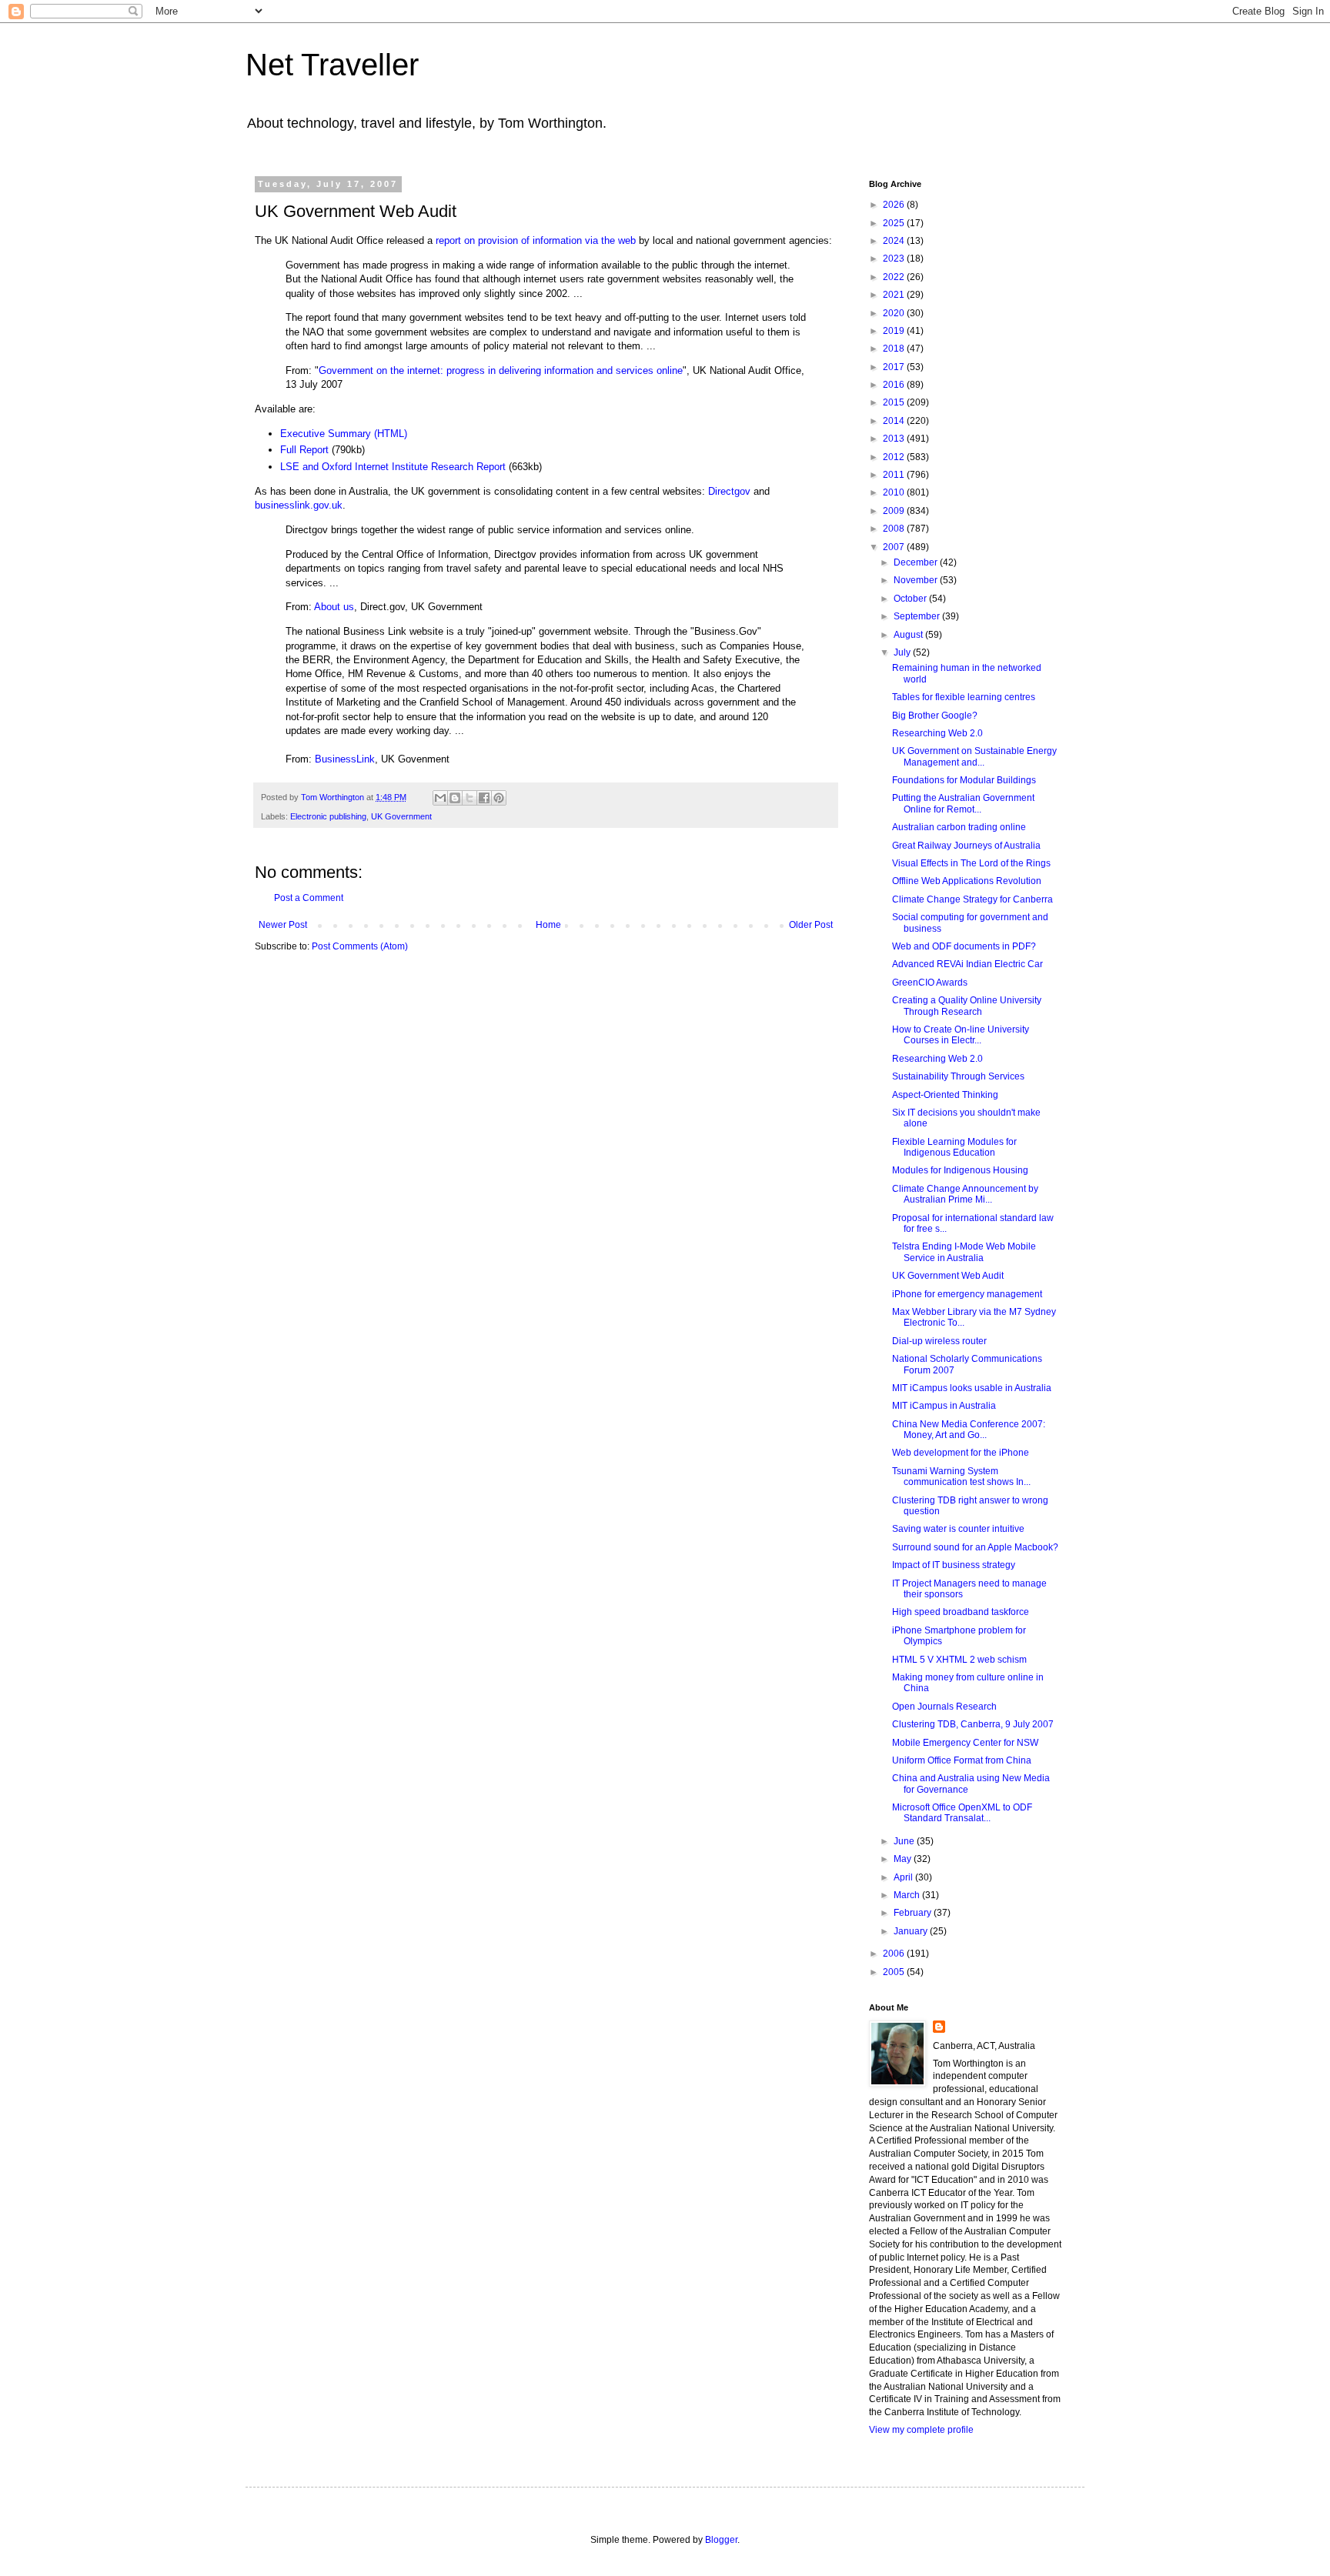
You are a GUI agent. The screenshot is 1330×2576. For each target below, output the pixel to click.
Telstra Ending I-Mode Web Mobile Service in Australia (964, 1252)
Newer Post (283, 925)
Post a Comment (309, 898)
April (904, 1877)
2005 (895, 1972)
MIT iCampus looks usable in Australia (972, 1388)
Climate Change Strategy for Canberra (972, 899)
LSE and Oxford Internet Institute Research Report (393, 467)
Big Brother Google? (935, 716)
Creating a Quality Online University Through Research (967, 1006)
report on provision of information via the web (536, 240)
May (904, 1859)
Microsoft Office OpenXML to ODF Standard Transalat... (962, 1813)
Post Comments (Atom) (360, 946)
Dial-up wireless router (939, 1341)
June (905, 1841)
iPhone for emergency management (967, 1294)
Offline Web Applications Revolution (967, 881)
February (914, 1913)
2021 (895, 295)
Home (548, 925)
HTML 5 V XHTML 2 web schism (959, 1660)
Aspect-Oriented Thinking (945, 1095)
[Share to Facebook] (484, 798)
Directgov (729, 491)
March (908, 1895)
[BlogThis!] (455, 798)
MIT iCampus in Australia (944, 1406)
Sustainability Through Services (958, 1076)
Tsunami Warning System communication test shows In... (961, 1477)
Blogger (721, 2540)
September (918, 616)
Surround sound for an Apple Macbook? (975, 1547)
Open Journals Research (944, 1707)
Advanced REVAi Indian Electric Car (967, 964)
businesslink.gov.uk (299, 505)
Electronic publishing (328, 816)
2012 (895, 457)
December (917, 562)
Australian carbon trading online (959, 827)
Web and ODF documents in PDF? (964, 946)
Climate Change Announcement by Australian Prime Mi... (965, 1194)
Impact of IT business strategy (954, 1565)
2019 (895, 331)
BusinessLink (345, 759)
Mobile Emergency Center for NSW (965, 1743)
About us (334, 607)
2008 (895, 529)
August (909, 635)
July (903, 652)
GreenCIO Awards (930, 983)
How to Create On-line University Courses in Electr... (961, 1035)
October (911, 599)
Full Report (304, 450)
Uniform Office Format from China (962, 1760)
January (912, 1931)
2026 (895, 205)
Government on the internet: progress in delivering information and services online (501, 370)
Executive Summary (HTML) (344, 434)
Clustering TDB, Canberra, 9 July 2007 (973, 1724)
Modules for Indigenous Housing (960, 1170)
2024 (895, 241)
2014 (895, 421)
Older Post (811, 925)
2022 (895, 277)
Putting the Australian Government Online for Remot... (963, 803)
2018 (895, 349)
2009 (895, 511)
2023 (895, 259)
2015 (895, 402)
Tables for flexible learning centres (964, 697)
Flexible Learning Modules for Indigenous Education (954, 1147)
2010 (895, 492)
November (917, 580)
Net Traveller (332, 65)
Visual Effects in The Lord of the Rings (971, 863)
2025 (895, 223)
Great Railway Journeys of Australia (966, 846)
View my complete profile (921, 2430)
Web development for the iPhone (961, 1453)
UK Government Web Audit (948, 1276)
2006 (895, 1954)
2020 (895, 313)
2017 (895, 367)
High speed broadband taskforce (961, 1612)
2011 (895, 475)
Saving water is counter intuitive (958, 1529)
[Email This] (440, 798)
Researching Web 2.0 (937, 733)
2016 (895, 385)
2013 (895, 439)
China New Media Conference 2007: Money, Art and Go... (969, 1430)
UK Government (401, 816)
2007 (895, 547)
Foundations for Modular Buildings (964, 780)
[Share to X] (470, 798)
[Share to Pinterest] (499, 798)
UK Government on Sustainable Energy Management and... (974, 756)
